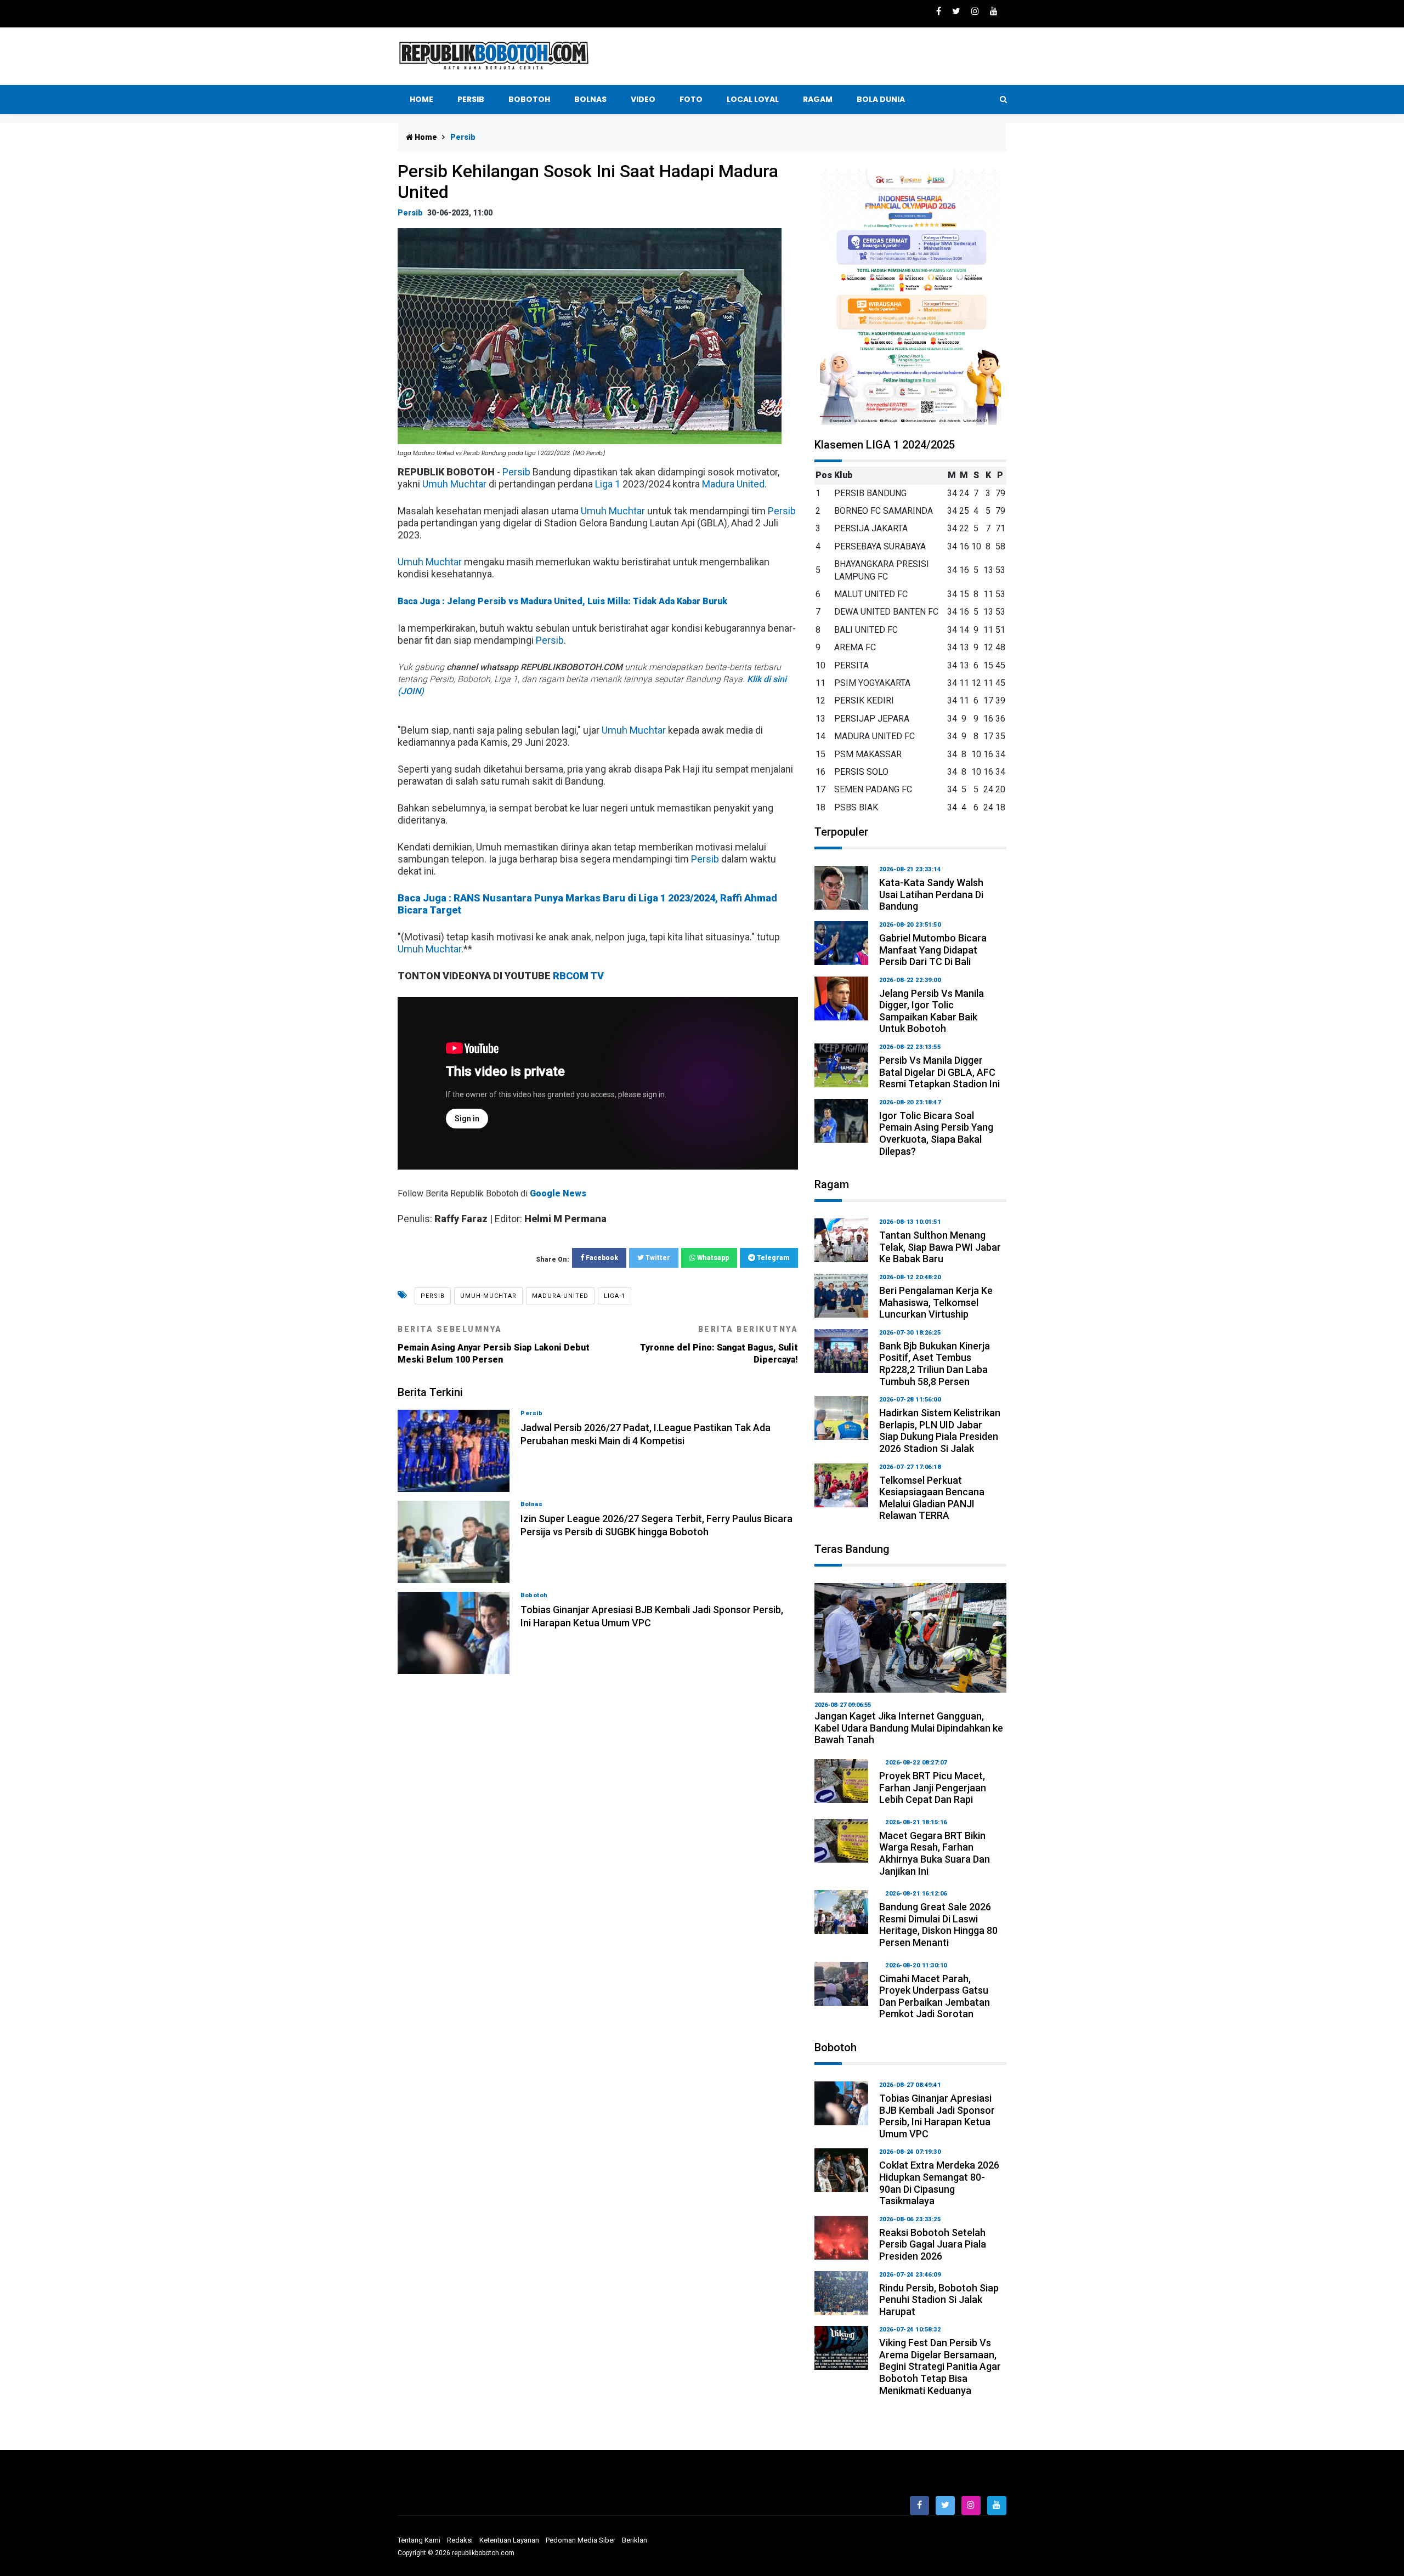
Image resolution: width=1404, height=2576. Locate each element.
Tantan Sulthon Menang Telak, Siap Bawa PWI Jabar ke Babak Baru (940, 1247)
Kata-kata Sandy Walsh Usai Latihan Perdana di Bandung (931, 894)
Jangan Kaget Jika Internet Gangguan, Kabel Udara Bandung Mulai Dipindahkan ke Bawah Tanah (909, 1728)
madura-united (560, 1296)
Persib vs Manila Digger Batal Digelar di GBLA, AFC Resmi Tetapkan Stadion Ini (939, 1072)
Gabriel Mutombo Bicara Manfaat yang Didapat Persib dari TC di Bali (933, 950)
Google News (558, 1193)
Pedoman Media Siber (581, 2540)
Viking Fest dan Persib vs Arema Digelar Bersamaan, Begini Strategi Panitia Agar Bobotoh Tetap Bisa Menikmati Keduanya (940, 2366)
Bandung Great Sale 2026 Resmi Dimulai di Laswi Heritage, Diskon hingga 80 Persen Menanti (938, 1925)
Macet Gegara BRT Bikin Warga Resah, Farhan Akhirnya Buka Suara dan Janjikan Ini (935, 1853)
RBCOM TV (578, 976)
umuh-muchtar (488, 1296)
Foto (691, 99)
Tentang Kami (419, 2540)
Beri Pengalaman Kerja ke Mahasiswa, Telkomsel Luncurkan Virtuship (936, 1302)
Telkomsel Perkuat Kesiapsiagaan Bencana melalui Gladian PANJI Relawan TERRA (932, 1498)
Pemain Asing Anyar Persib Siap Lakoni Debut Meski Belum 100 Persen (494, 1345)
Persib (471, 99)
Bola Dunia (881, 99)
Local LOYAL (753, 99)
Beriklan (635, 2540)
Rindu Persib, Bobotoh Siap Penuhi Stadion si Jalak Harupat (939, 2300)
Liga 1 (608, 484)
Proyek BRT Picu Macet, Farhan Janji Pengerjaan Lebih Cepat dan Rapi (933, 1788)
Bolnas (590, 99)
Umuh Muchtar (454, 484)
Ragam (818, 99)
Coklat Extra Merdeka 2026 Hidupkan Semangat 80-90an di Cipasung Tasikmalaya (939, 2183)
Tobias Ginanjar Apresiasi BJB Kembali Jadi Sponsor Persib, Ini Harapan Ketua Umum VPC (937, 2116)
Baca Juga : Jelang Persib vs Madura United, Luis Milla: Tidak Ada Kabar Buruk (562, 601)
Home (421, 99)
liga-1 (615, 1296)
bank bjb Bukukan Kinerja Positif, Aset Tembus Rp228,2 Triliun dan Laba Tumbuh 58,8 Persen (935, 1364)
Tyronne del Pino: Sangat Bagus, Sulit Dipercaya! (719, 1345)
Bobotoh (529, 99)
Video (643, 99)
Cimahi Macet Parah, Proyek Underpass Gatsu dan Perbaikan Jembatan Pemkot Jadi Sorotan (935, 1996)
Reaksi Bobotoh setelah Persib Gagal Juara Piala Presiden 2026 (933, 2244)
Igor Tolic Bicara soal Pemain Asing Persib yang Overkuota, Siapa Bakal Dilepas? (936, 1133)
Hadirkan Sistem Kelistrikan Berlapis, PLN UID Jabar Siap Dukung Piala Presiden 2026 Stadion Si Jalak (940, 1431)
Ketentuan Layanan (509, 2540)
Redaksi (460, 2540)
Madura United (733, 484)
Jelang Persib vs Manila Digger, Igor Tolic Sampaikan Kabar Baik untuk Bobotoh (932, 1011)
